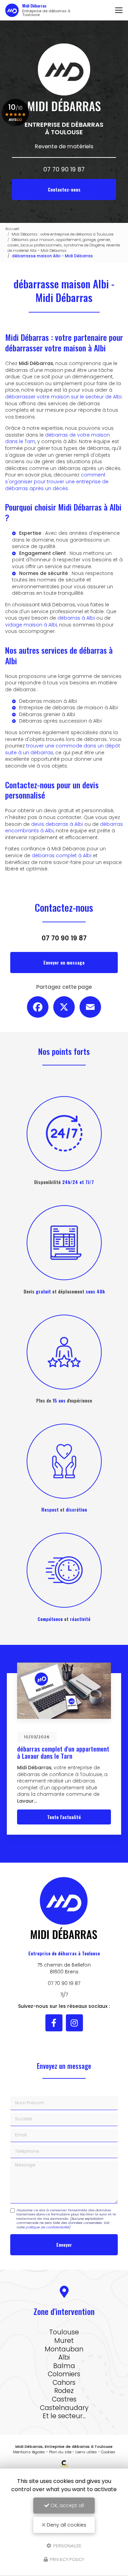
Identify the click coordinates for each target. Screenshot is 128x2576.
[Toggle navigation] (119, 10)
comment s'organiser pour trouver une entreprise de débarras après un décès (57, 481)
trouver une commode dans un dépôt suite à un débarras (63, 749)
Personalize (67, 2545)
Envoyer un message (64, 962)
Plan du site (60, 2452)
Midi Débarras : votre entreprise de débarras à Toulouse (62, 234)
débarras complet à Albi (62, 855)
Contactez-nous (64, 189)
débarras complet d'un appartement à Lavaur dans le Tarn (63, 1752)
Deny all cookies (66, 2525)
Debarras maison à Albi (48, 701)
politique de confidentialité (47, 2227)
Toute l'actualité (64, 1817)
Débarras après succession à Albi (60, 721)
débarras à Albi (76, 618)
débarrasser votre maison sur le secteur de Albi (63, 397)
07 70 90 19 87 (64, 169)
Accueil (12, 229)
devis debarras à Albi (57, 824)
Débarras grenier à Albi (47, 714)
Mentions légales (29, 2452)
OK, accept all (67, 2505)
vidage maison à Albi (31, 625)
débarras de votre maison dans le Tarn (58, 438)
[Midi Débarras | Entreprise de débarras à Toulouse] (12, 10)
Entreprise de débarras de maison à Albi (68, 708)
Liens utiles (86, 2452)
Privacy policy (67, 2559)
